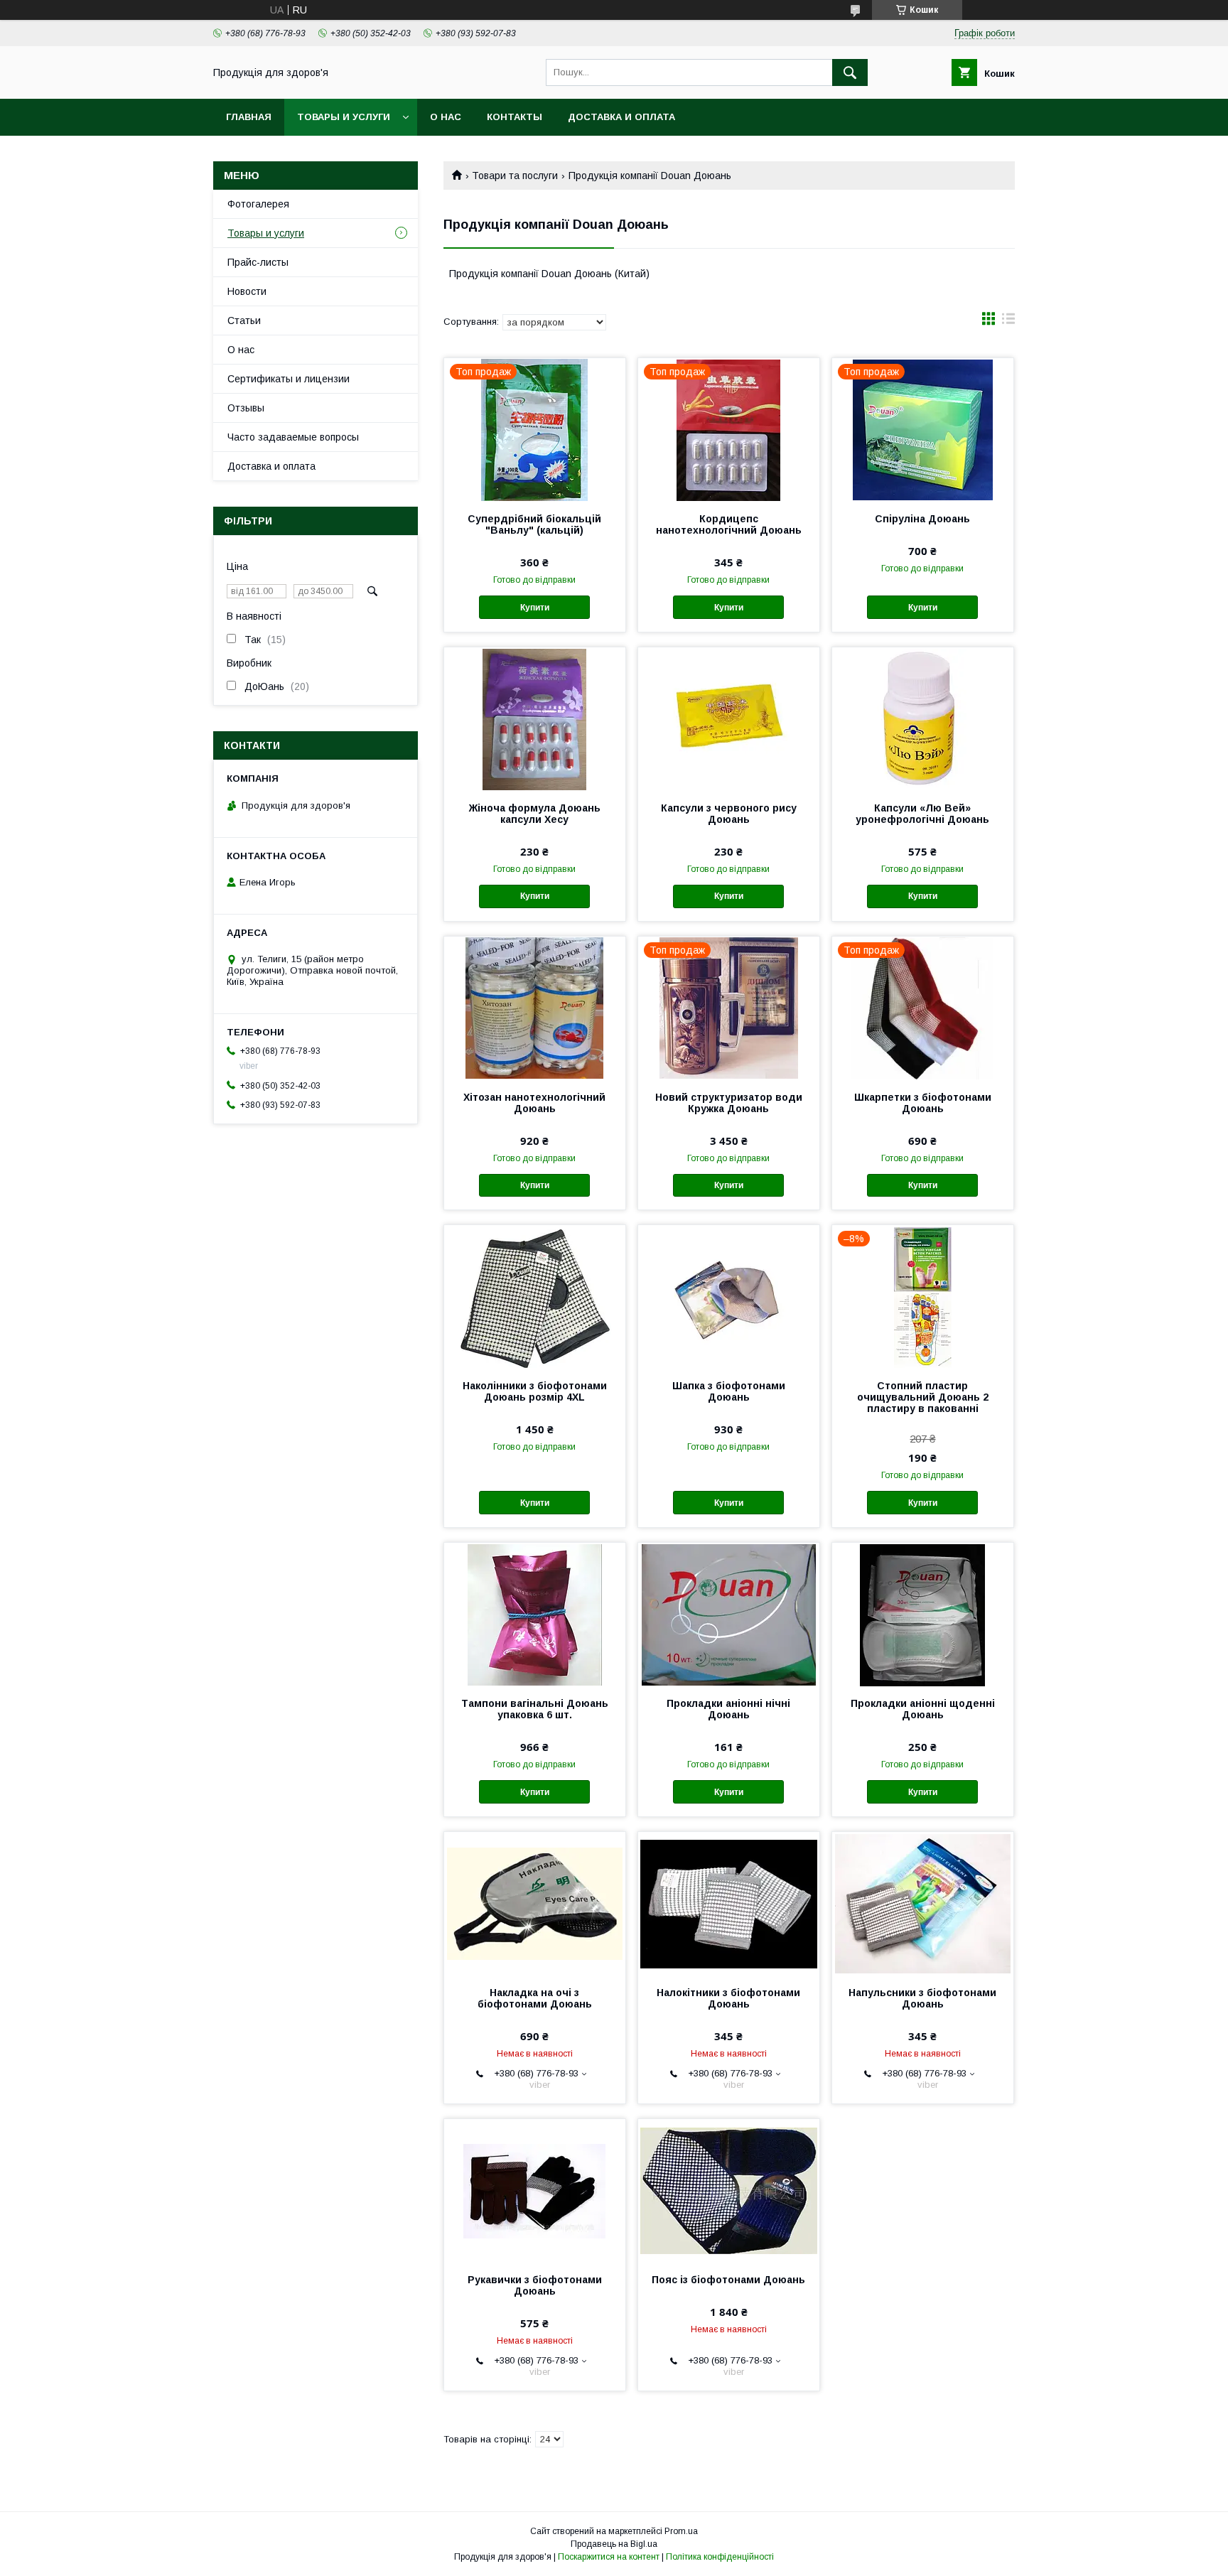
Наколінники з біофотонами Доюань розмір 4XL (535, 1391)
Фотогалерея (258, 204)
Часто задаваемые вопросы (293, 437)
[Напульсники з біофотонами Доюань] (923, 1903)
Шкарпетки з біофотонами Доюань (923, 1103)
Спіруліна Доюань (922, 519)
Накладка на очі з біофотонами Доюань (535, 1998)
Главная (249, 117)
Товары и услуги (344, 117)
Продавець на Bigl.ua (614, 2544)
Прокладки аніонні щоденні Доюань (923, 1709)
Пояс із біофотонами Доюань (728, 2280)
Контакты (515, 117)
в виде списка (1008, 322)
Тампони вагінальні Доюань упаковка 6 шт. (535, 1709)
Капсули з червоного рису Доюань (729, 814)
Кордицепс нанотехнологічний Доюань (729, 524)
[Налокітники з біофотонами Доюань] (729, 1903)
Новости (247, 291)
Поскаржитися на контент (609, 2557)
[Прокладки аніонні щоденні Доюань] (923, 1614)
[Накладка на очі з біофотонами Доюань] (535, 1903)
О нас (446, 117)
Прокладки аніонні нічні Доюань (728, 1709)
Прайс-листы (258, 262)
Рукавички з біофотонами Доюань (535, 2285)
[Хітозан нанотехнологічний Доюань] (535, 1008)
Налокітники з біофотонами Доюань (728, 1998)
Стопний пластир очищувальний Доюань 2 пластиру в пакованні (923, 1397)
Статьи (244, 320)
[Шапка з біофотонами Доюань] (729, 1296)
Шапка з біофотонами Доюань (729, 1391)
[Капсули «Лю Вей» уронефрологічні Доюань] (923, 718)
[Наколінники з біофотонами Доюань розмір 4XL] (535, 1296)
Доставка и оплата (621, 117)
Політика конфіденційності (720, 2557)
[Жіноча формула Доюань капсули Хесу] (535, 718)
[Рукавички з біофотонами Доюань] (535, 2190)
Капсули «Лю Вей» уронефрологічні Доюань (922, 814)
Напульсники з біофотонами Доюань (922, 1998)
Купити (535, 608)
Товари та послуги (515, 176)
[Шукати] (850, 72)
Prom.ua (681, 2531)
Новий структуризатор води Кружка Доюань (729, 1103)
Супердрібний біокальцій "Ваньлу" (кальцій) (534, 524)
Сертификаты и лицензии (289, 379)
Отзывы (246, 408)
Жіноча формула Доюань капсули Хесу (535, 814)
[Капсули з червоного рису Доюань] (729, 718)
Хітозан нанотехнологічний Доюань (534, 1103)
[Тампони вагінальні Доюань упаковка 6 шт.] (535, 1614)
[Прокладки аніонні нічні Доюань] (729, 1614)
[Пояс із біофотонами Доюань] (729, 2190)
